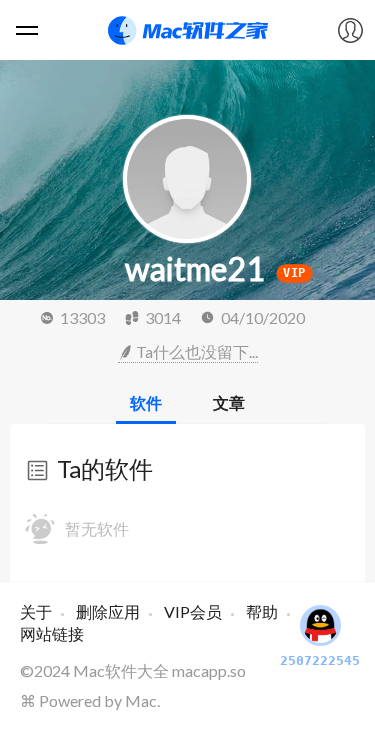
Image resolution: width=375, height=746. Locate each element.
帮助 (262, 611)
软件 (146, 402)
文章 (229, 402)
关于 (36, 611)
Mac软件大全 (121, 670)
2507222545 (320, 660)
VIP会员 (193, 611)
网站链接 (52, 633)
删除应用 (108, 611)
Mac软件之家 (188, 30)
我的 (350, 30)
